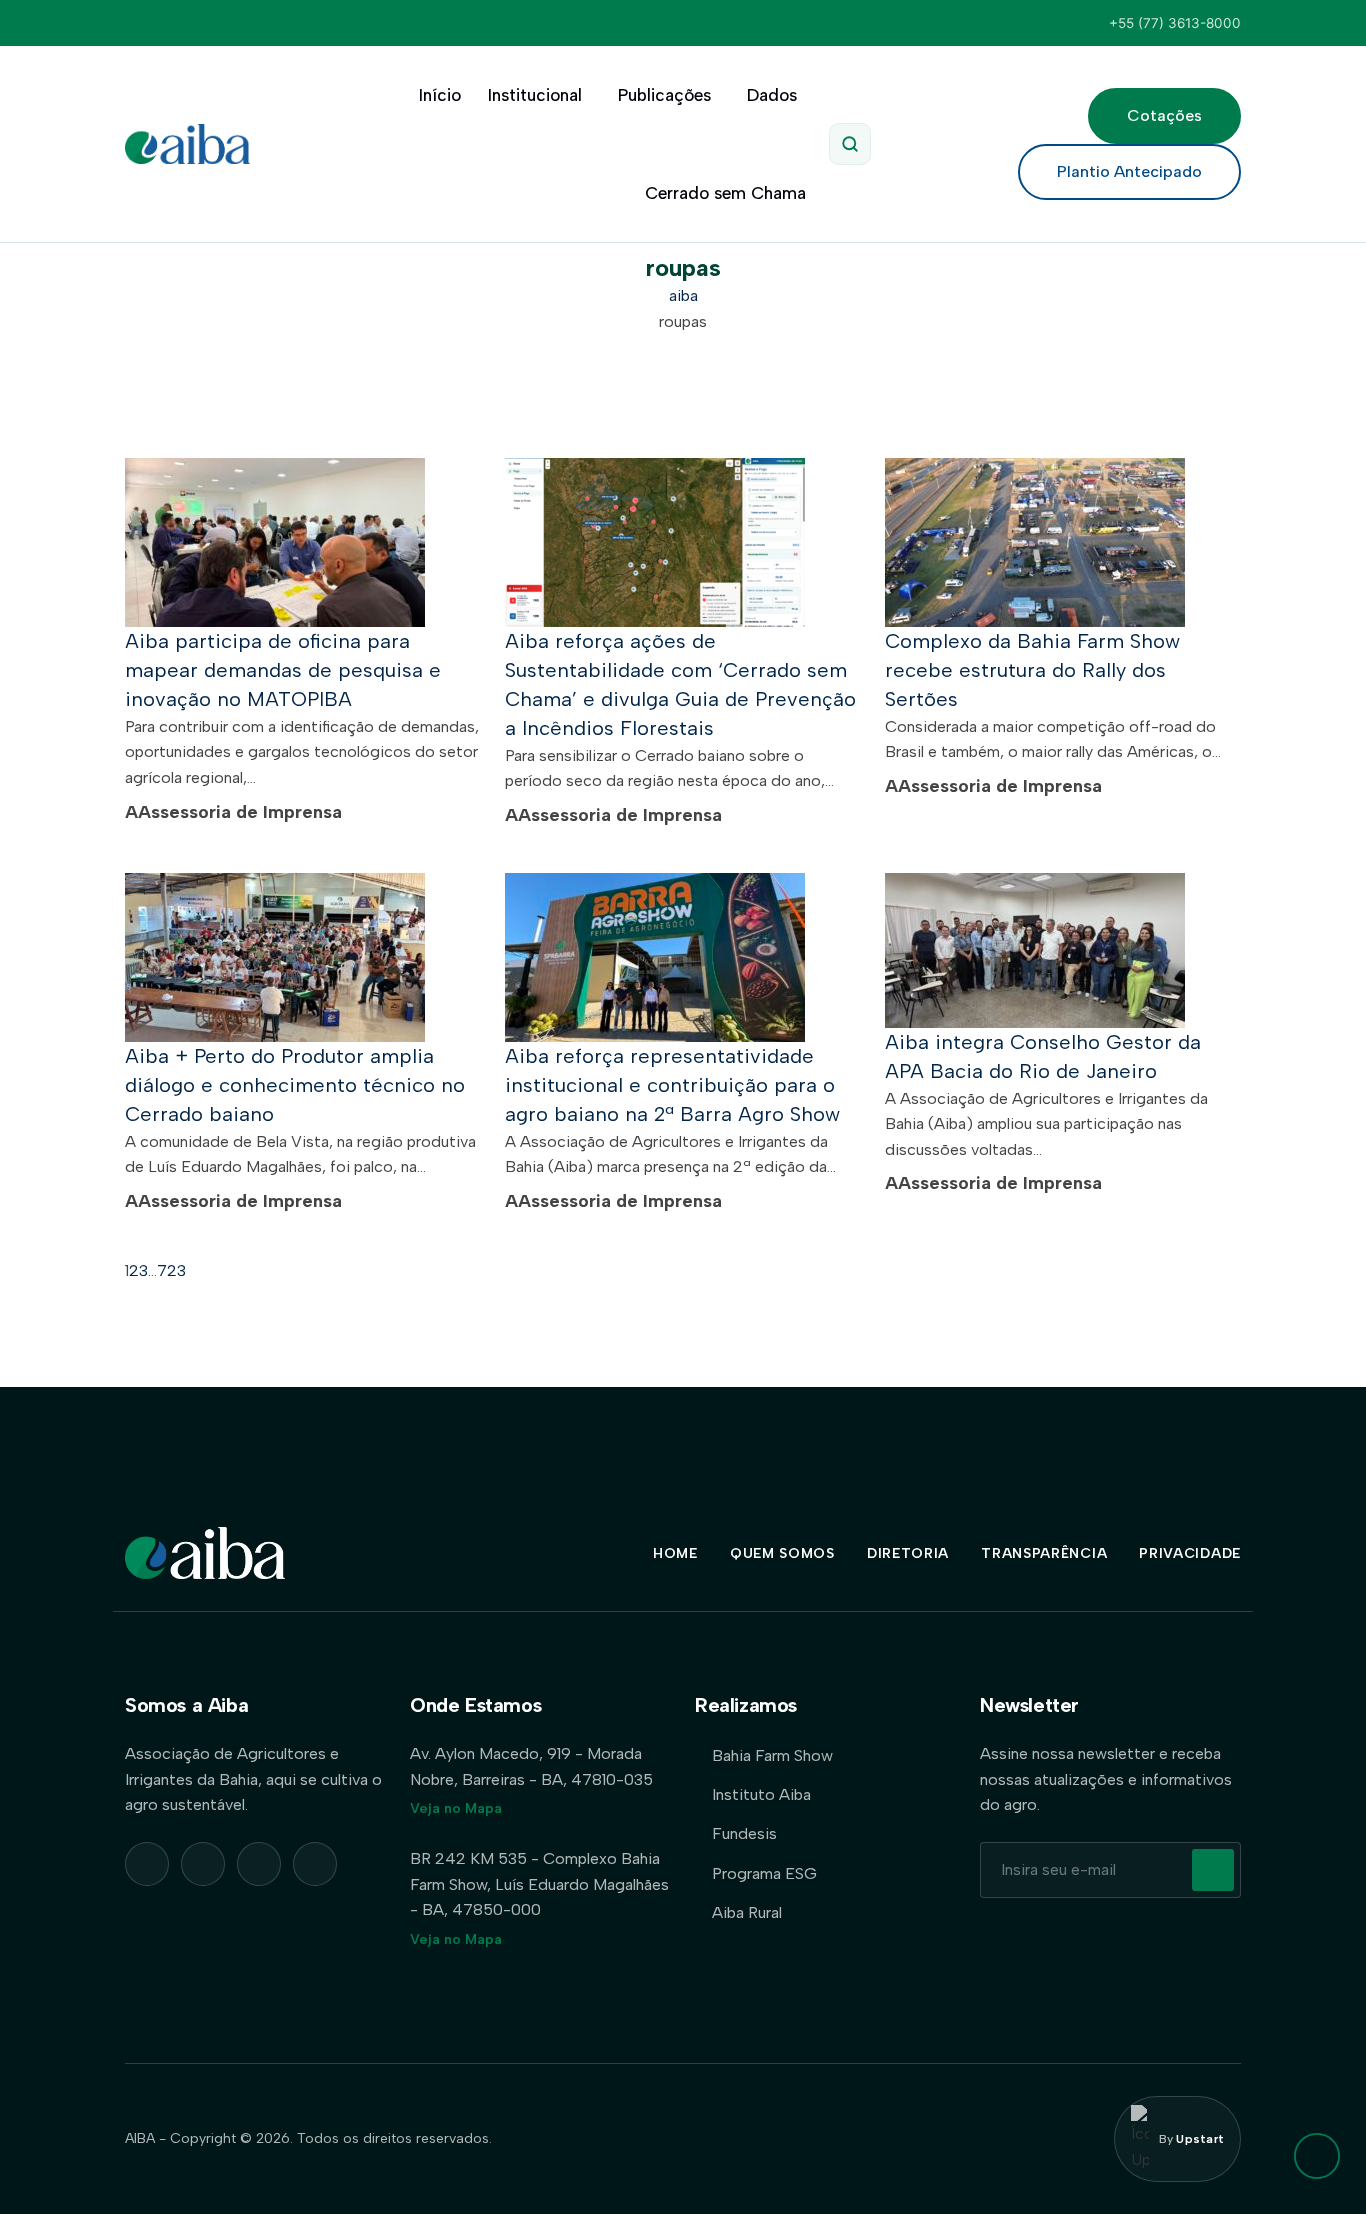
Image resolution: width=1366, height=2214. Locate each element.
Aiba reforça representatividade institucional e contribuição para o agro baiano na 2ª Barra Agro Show (672, 1085)
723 (171, 1270)
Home (675, 1553)
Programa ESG (764, 1873)
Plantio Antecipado (1129, 171)
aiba (683, 295)
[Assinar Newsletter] (1213, 1870)
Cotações (1164, 115)
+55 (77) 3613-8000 (1175, 23)
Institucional (535, 95)
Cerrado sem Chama (725, 193)
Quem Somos (782, 1553)
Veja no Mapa (456, 1808)
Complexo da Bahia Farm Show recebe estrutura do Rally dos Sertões (1032, 670)
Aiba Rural (747, 1912)
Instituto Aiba (761, 1794)
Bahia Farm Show (772, 1755)
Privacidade (1190, 1553)
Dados (772, 95)
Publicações (664, 95)
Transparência (1044, 1553)
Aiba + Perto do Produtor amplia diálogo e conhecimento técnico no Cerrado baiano (295, 1085)
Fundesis (744, 1833)
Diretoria (908, 1553)
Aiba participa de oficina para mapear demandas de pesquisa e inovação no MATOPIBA (283, 670)
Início (440, 95)
